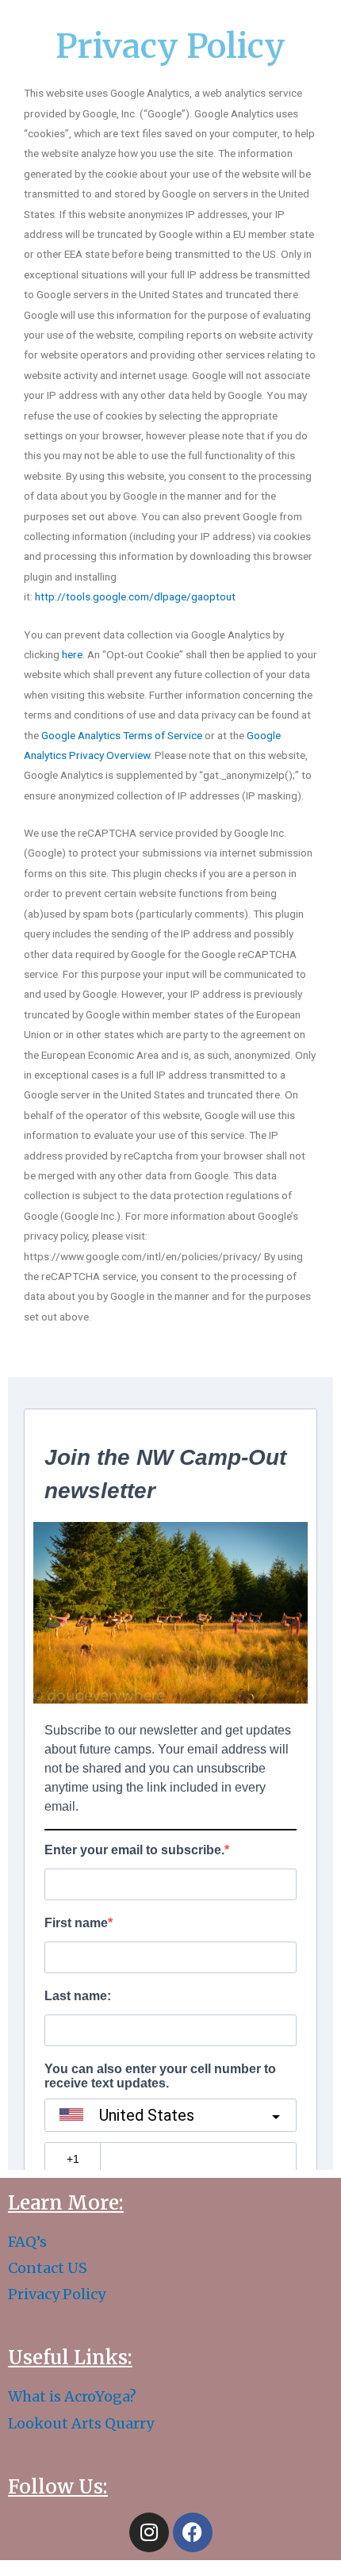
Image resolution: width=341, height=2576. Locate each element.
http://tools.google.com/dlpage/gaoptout (135, 596)
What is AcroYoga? (72, 2396)
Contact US (48, 2268)
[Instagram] (149, 2532)
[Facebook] (193, 2532)
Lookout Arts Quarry (81, 2423)
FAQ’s (27, 2242)
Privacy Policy (57, 2294)
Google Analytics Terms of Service (122, 735)
